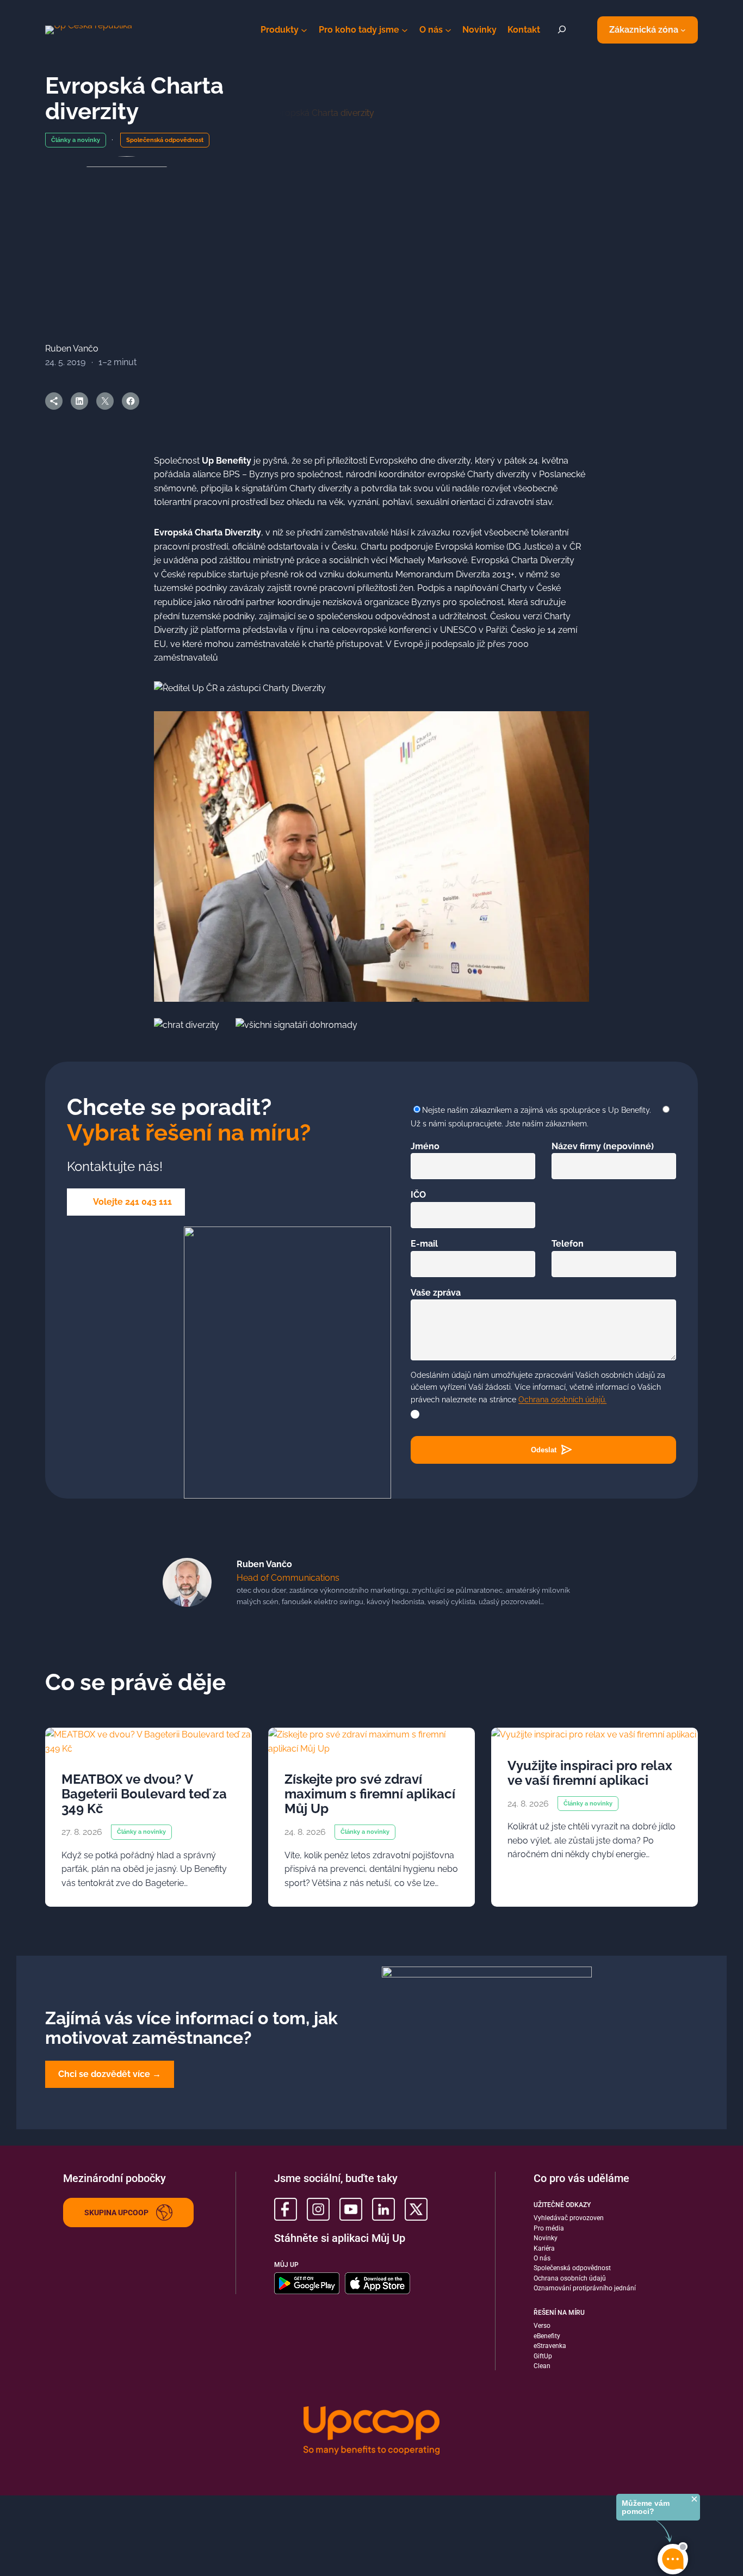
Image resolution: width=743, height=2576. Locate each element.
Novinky (546, 2238)
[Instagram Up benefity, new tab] (318, 2209)
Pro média (549, 2228)
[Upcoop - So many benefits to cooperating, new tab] (371, 2432)
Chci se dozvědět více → (110, 2074)
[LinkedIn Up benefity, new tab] (383, 2209)
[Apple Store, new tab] (377, 2283)
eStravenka (550, 2346)
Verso (542, 2326)
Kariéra (544, 2248)
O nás (542, 2258)
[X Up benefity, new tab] (416, 2209)
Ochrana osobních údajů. (562, 1400)
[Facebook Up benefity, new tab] (286, 2209)
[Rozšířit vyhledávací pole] (562, 30)
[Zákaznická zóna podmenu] (683, 30)
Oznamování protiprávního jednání (585, 2288)
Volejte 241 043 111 (132, 1202)
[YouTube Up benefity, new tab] (351, 2209)
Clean (542, 2366)
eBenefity (547, 2336)
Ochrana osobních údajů (570, 2278)
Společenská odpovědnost (165, 140)
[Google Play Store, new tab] (307, 2283)
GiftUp (543, 2356)
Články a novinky (76, 140)
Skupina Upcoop (116, 2213)
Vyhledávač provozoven (569, 2218)
